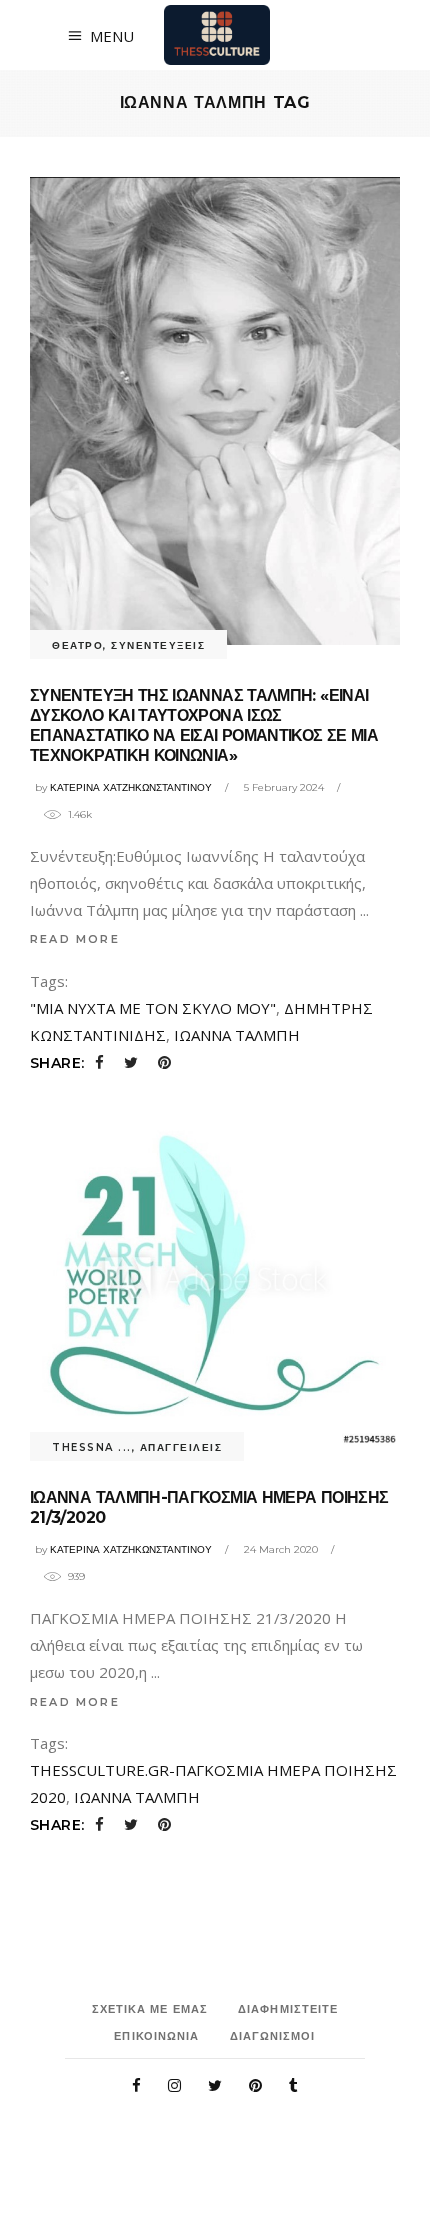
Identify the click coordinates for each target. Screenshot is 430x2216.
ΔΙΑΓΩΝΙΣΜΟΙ (273, 2036)
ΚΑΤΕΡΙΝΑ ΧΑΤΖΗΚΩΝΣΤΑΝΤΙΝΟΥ (131, 787)
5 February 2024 (284, 787)
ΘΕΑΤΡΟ (77, 645)
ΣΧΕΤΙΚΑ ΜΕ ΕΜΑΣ (150, 2009)
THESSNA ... (92, 1447)
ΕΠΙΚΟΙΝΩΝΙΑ (156, 2036)
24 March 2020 (281, 1549)
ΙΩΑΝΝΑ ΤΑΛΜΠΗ (237, 1035)
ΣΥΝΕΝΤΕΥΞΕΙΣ (158, 645)
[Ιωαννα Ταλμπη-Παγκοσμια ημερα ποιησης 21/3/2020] (215, 1277)
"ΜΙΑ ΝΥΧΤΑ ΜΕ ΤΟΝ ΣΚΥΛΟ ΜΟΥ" (153, 1008)
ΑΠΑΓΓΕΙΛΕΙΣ (181, 1447)
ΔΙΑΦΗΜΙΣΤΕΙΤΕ (288, 2009)
